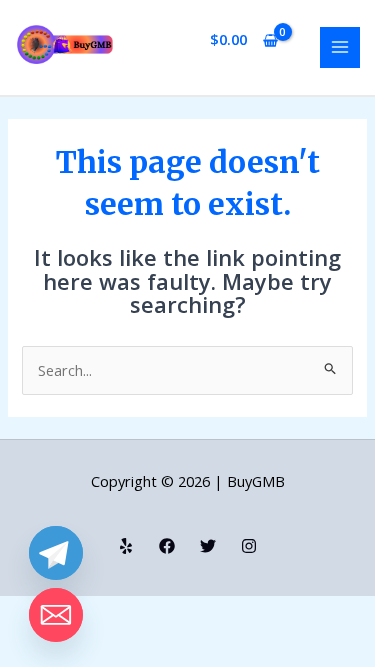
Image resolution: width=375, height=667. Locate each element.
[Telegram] (56, 553)
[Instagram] (249, 546)
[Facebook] (167, 546)
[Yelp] (126, 546)
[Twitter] (208, 546)
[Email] (56, 615)
